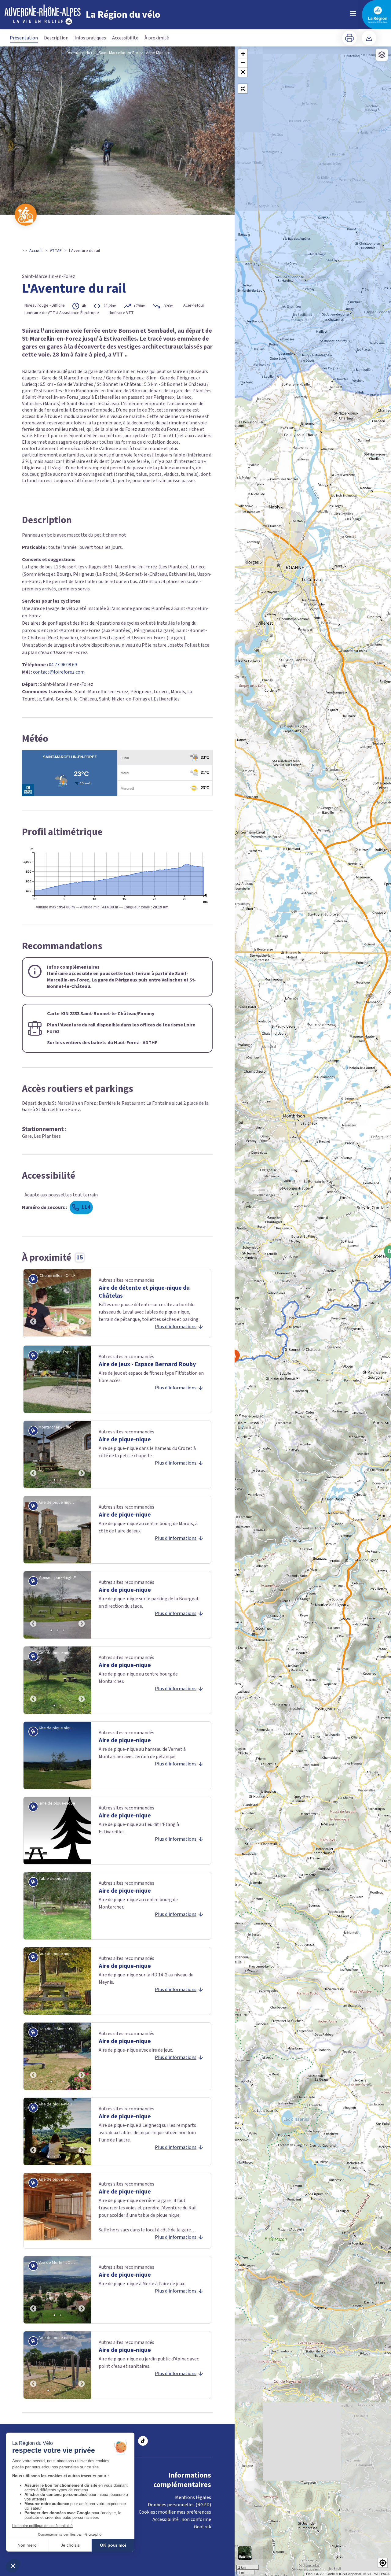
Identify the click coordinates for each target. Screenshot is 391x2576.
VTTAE (56, 251)
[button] (243, 72)
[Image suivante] (82, 1303)
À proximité (157, 38)
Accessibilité (125, 38)
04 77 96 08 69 (63, 665)
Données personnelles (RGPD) (179, 2505)
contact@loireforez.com (59, 672)
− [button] (243, 63)
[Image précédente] (33, 1303)
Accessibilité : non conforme (182, 2519)
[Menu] (353, 13)
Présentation (24, 38)
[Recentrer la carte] (243, 89)
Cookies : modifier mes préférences (175, 2512)
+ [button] (243, 54)
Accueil (36, 251)
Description (56, 38)
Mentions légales (193, 2497)
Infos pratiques (90, 38)
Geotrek (203, 2527)
